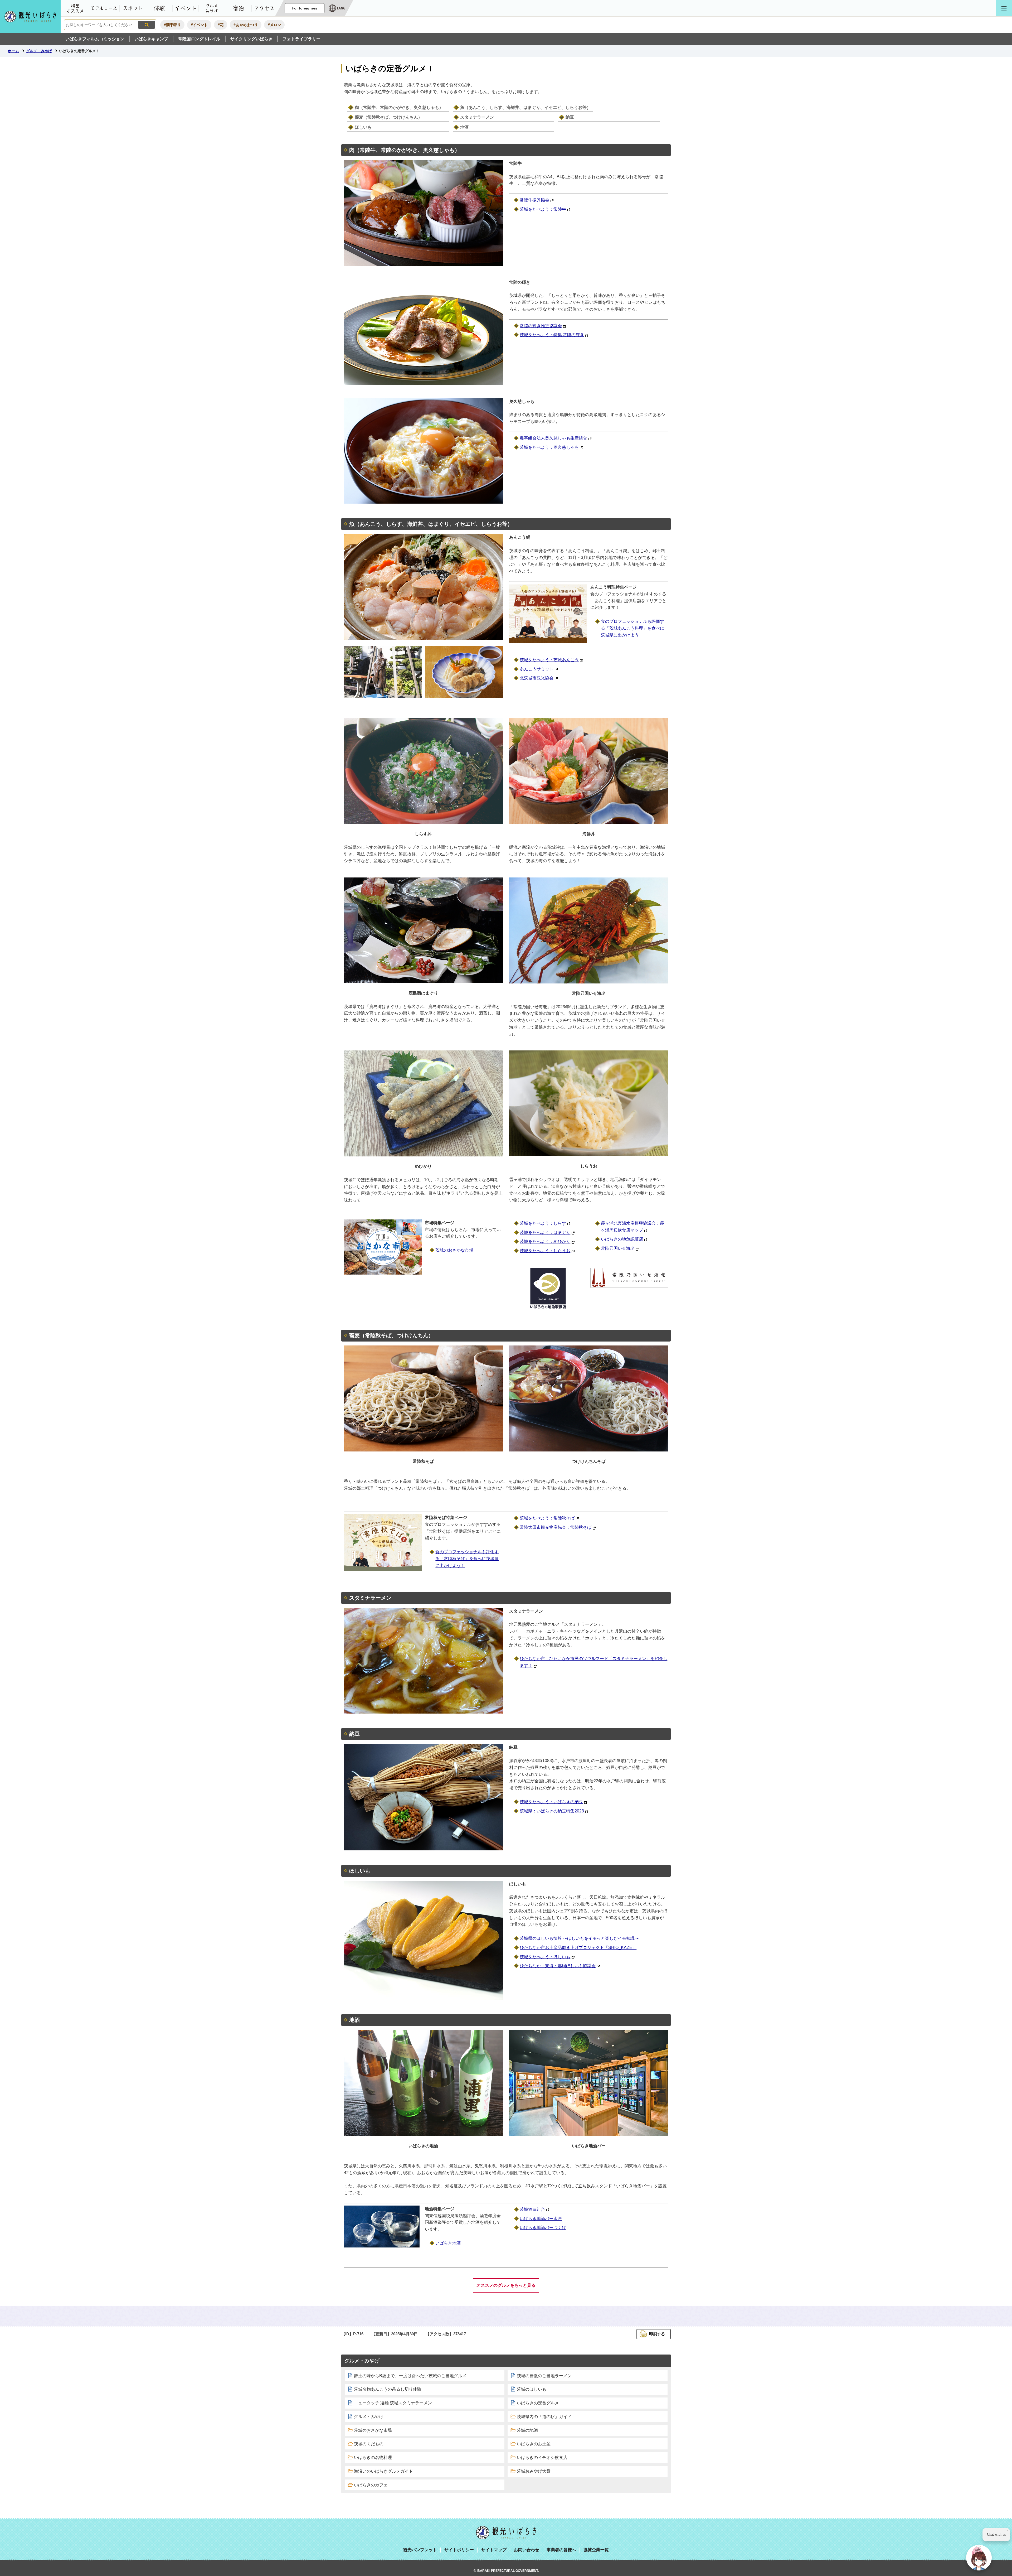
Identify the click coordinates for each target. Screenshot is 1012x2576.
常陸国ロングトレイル (199, 39)
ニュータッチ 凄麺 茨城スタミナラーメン (393, 2403)
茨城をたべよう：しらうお (545, 1251)
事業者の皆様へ (561, 2550)
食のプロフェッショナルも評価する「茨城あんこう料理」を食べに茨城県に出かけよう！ (632, 628)
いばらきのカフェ (371, 2485)
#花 (221, 25)
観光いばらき (506, 2533)
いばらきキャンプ (151, 39)
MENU (1004, 8)
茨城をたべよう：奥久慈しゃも (549, 447)
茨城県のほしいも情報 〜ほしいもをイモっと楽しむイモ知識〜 (579, 1938)
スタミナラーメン (477, 117)
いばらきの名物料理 (373, 2457)
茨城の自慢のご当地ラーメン (544, 2376)
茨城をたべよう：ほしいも (545, 1957)
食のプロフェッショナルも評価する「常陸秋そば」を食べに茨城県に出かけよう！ (467, 1559)
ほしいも (363, 127)
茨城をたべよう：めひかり (545, 1241)
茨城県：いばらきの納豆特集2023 (552, 1811)
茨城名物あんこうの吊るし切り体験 (388, 2389)
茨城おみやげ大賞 (534, 2471)
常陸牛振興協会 (534, 200)
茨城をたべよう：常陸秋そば (547, 1518)
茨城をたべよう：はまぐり (545, 1232)
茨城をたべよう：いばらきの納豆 (551, 1802)
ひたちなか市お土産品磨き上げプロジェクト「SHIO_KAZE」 (578, 1948)
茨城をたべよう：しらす (543, 1223)
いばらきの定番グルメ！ (540, 2403)
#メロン (274, 25)
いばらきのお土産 (534, 2444)
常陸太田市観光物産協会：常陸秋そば (556, 1527)
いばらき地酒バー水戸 (541, 2219)
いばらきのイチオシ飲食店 (542, 2457)
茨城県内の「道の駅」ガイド (544, 2417)
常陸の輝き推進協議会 (541, 326)
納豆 (570, 117)
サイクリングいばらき (251, 39)
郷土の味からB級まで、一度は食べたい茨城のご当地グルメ (410, 2376)
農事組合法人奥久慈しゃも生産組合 (553, 438)
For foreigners (305, 8)
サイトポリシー (459, 2550)
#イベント (199, 25)
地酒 (464, 127)
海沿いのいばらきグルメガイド (383, 2471)
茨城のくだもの (369, 2444)
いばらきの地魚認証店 (622, 1239)
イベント (186, 8)
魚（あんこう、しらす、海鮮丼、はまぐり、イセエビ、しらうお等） (526, 107)
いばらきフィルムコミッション (95, 39)
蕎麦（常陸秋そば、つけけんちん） (388, 117)
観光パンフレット (420, 2550)
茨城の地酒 (527, 2430)
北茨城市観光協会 (537, 678)
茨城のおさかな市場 (454, 1250)
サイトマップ (494, 2550)
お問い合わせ (527, 2550)
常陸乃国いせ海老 (618, 1248)
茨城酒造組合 (532, 2209)
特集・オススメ (75, 8)
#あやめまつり (246, 25)
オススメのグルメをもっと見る (506, 2285)
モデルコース (104, 8)
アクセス (265, 8)
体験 (159, 8)
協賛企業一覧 (596, 2550)
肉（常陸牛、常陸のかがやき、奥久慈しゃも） (399, 107)
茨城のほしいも (532, 2389)
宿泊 (238, 8)
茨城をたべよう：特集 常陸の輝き (552, 335)
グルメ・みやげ (212, 8)
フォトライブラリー (301, 39)
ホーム (13, 51)
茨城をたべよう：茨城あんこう (549, 660)
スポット (133, 8)
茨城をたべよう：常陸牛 (543, 209)
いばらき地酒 (448, 2243)
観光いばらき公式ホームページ (30, 16)
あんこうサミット (537, 669)
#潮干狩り (172, 25)
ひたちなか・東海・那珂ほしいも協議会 (558, 1966)
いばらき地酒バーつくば (543, 2228)
